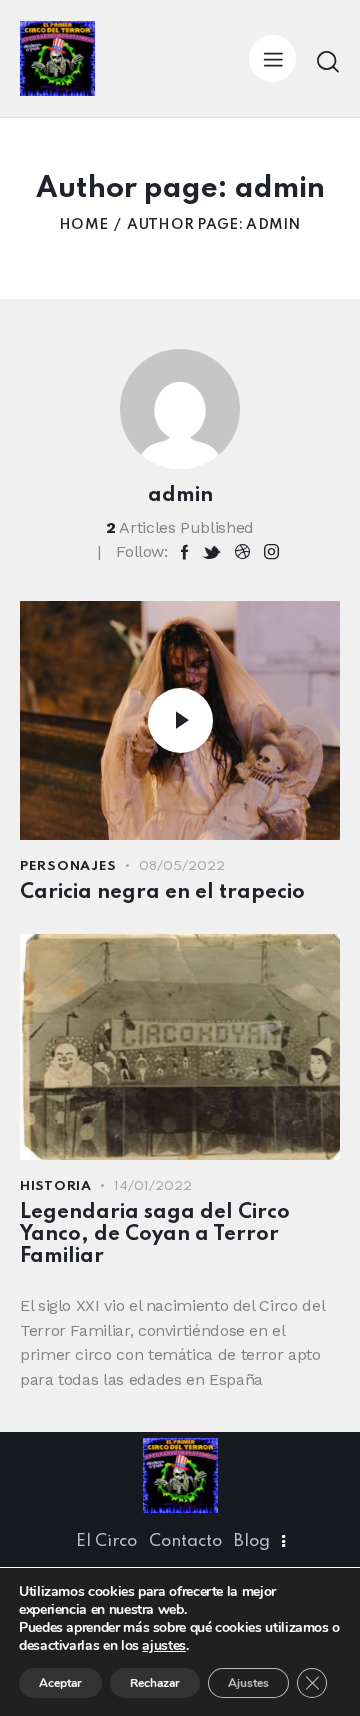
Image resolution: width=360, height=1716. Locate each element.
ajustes (163, 1646)
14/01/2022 (153, 1186)
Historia (56, 1186)
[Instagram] (271, 552)
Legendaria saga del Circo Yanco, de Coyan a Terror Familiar (155, 1235)
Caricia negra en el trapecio (162, 893)
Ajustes (248, 1683)
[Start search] (328, 61)
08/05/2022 (182, 866)
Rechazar (155, 1683)
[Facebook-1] (185, 552)
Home (83, 225)
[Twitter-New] (211, 552)
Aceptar (60, 1683)
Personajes (68, 866)
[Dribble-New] (242, 552)
